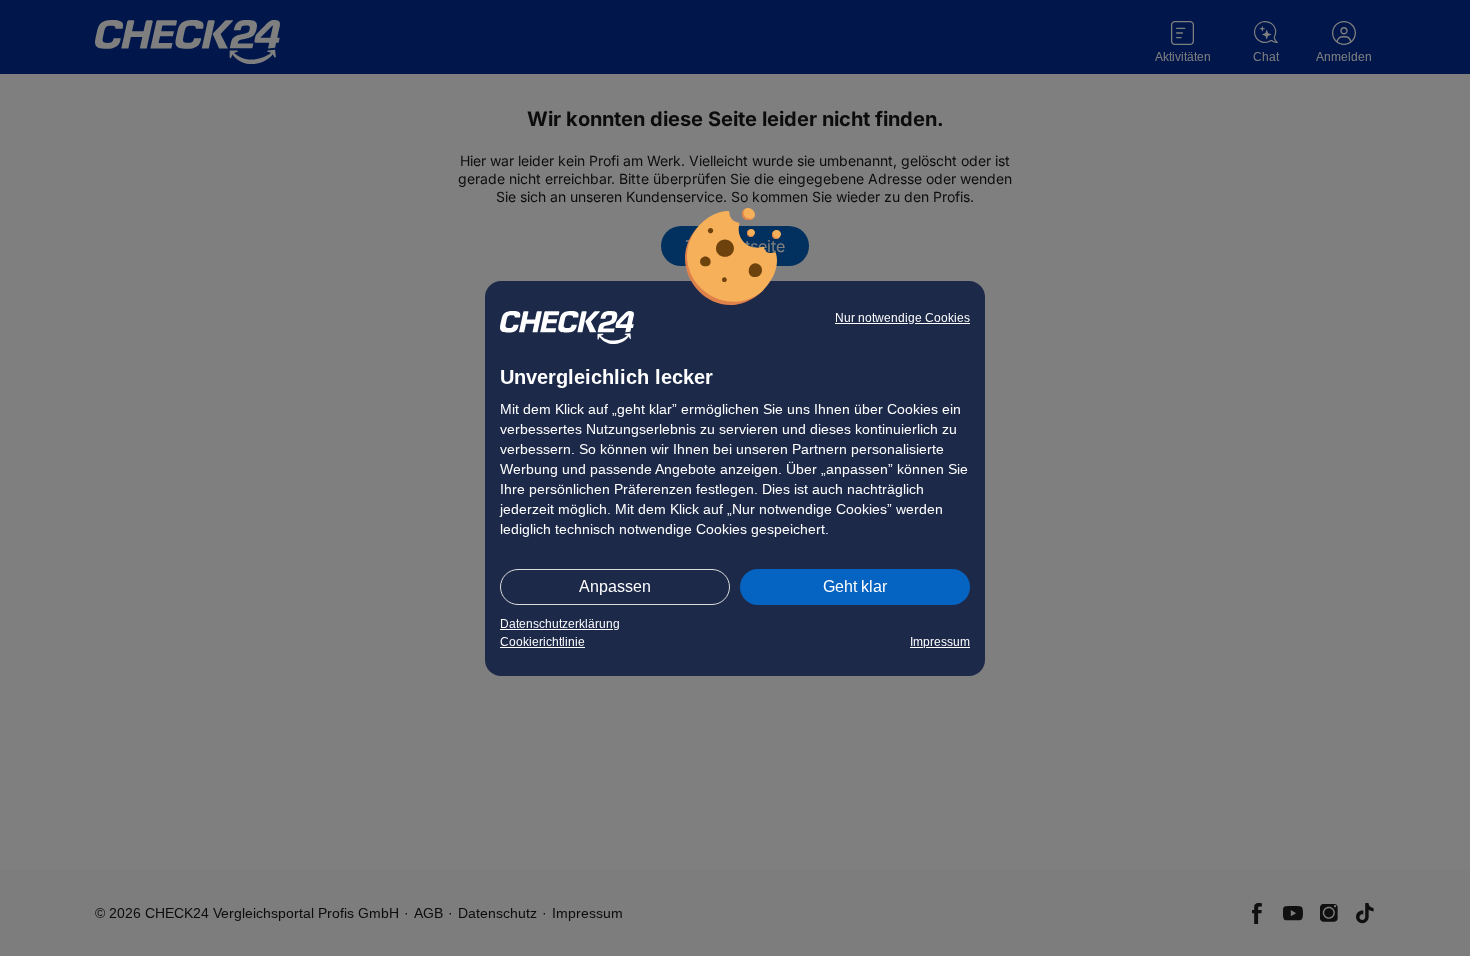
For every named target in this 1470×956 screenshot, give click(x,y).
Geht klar (855, 586)
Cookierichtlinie (542, 642)
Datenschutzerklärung (560, 624)
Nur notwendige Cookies (902, 318)
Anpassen (615, 586)
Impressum (940, 642)
